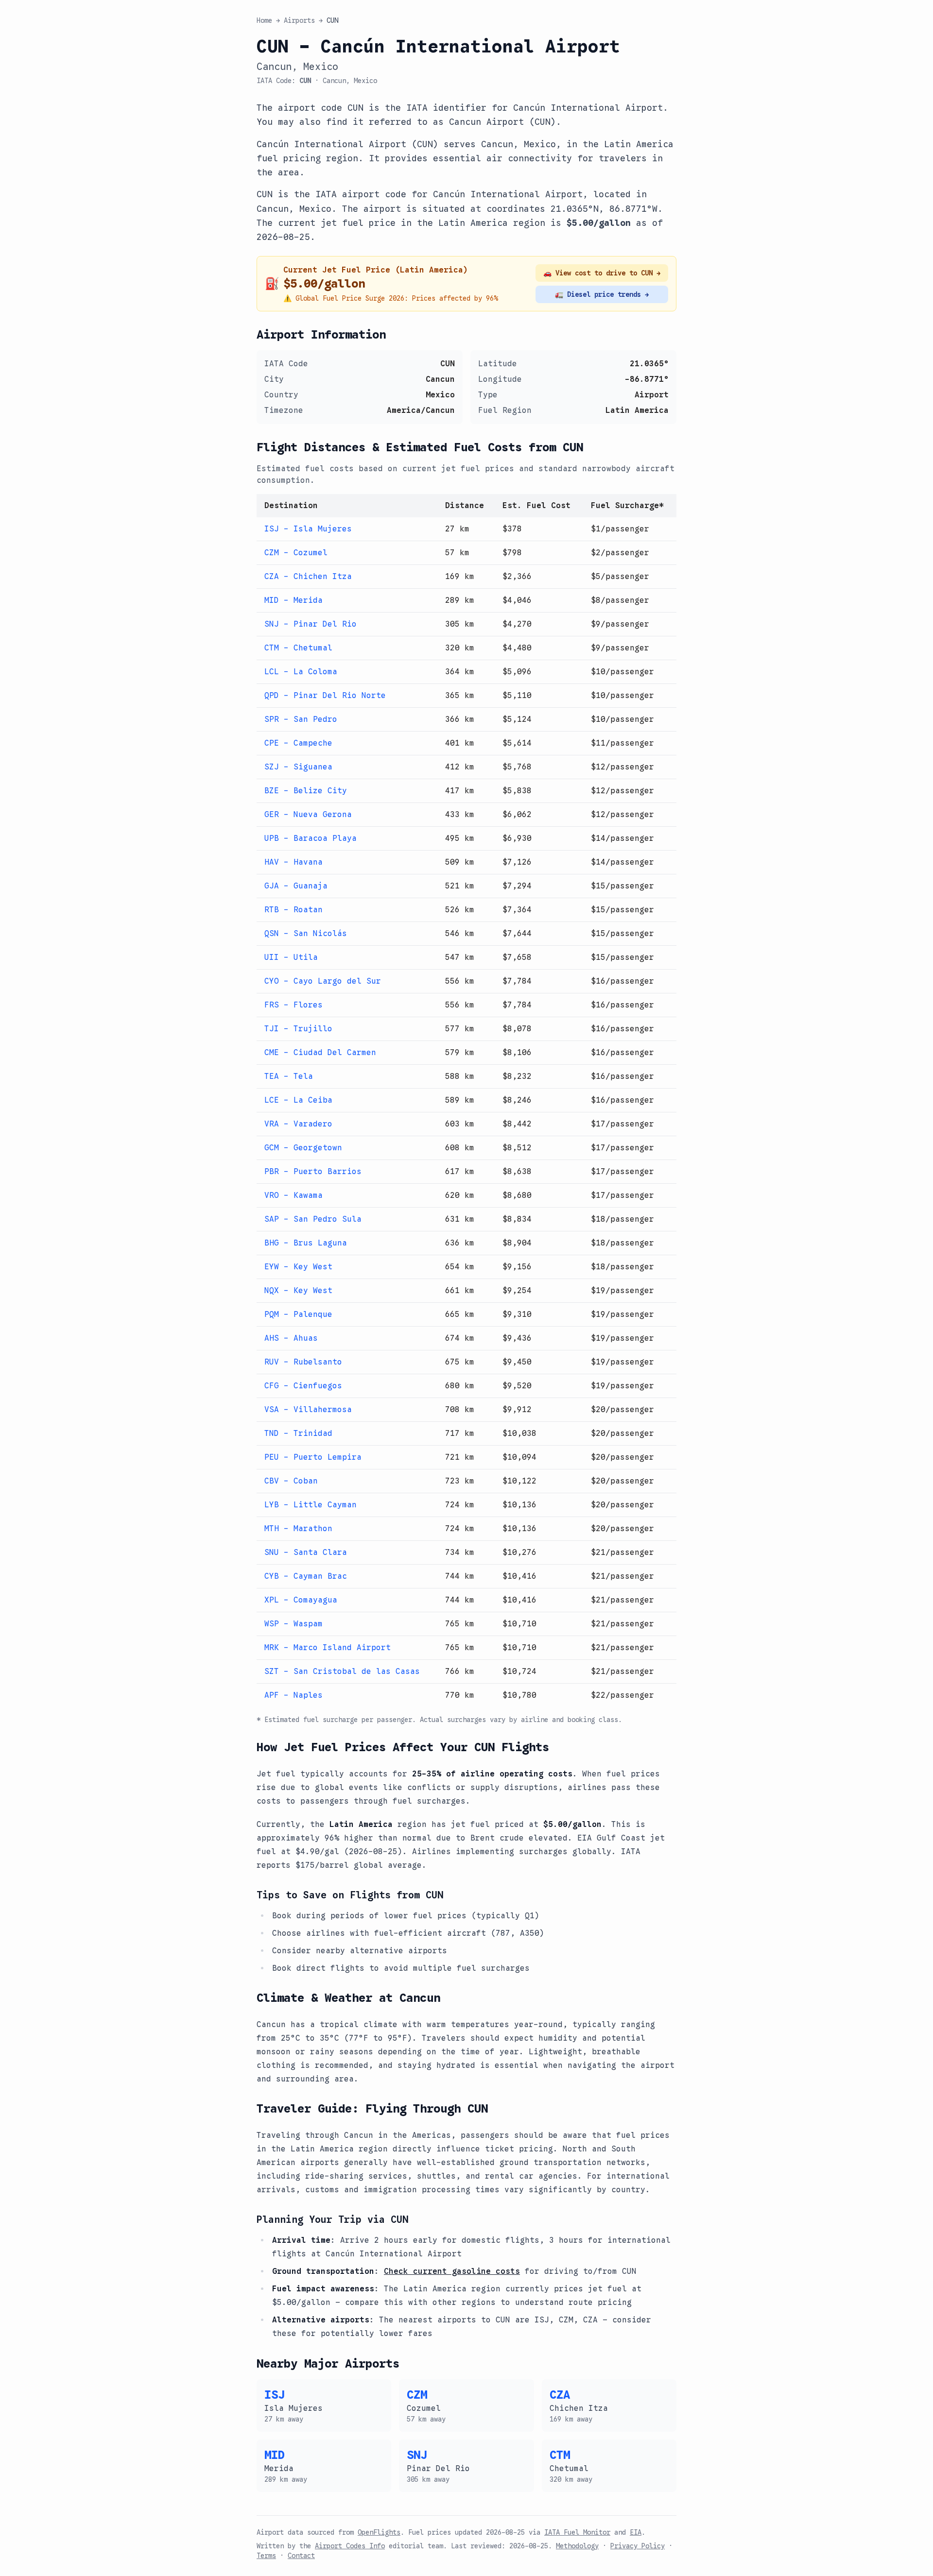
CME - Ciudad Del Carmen (320, 1053)
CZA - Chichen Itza (308, 577)
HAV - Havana (294, 862)
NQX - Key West (298, 1291)
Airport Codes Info (350, 2546)
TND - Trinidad (298, 1433)
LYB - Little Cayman (311, 1505)
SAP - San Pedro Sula (313, 1219)
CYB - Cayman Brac (306, 1576)
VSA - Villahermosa (308, 1410)
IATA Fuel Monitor (577, 2532)
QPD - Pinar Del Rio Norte (325, 696)
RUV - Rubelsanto (303, 1362)
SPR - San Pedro (301, 719)
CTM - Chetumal (298, 648)
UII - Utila (291, 957)
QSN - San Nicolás (306, 934)
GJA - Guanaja (296, 886)
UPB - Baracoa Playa (311, 838)
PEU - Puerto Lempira (313, 1457)
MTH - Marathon (298, 1529)
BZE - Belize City (306, 791)
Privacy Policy (638, 2546)
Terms (266, 2556)
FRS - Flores (294, 1005)
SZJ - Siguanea (298, 767)
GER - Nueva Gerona (308, 815)
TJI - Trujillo (298, 1029)
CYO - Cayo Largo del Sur (323, 981)
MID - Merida (294, 600)
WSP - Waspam (294, 1624)
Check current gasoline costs (452, 2271)
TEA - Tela (289, 1076)
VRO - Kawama (294, 1195)
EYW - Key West (298, 1267)
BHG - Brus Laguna (306, 1243)
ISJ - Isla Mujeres (308, 529)
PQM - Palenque (298, 1314)
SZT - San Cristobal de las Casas (342, 1672)
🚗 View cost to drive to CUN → (602, 273)
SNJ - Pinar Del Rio (311, 624)
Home (264, 20)
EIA (636, 2532)
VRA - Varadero (298, 1124)
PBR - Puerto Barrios (313, 1172)
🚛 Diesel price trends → (602, 294)
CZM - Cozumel (296, 553)
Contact (301, 2556)
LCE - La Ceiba (298, 1100)
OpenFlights (379, 2532)
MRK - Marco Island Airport (328, 1648)
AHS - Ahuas (291, 1338)
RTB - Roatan (294, 910)
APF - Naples (294, 1695)
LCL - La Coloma (301, 672)
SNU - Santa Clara (306, 1552)
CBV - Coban (291, 1481)
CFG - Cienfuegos (303, 1386)
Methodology (577, 2546)
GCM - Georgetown (303, 1148)
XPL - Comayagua (301, 1600)
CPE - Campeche (298, 743)
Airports (299, 20)
